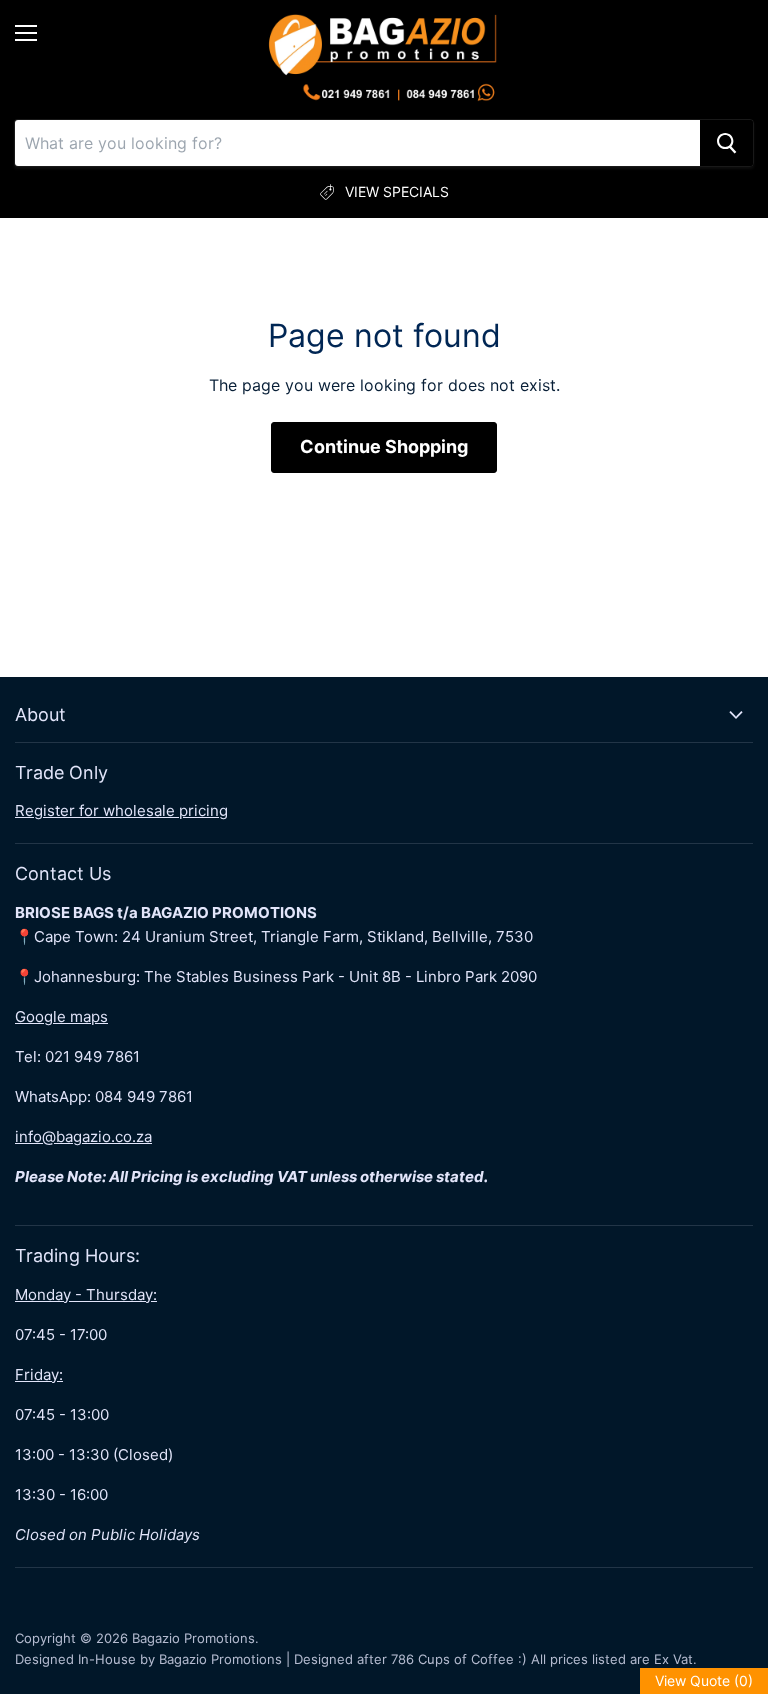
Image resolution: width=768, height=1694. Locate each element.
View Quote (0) (704, 1680)
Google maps (61, 1016)
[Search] (726, 143)
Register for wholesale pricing (121, 810)
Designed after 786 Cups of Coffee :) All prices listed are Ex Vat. (495, 1659)
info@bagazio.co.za (83, 1136)
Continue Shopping (384, 446)
